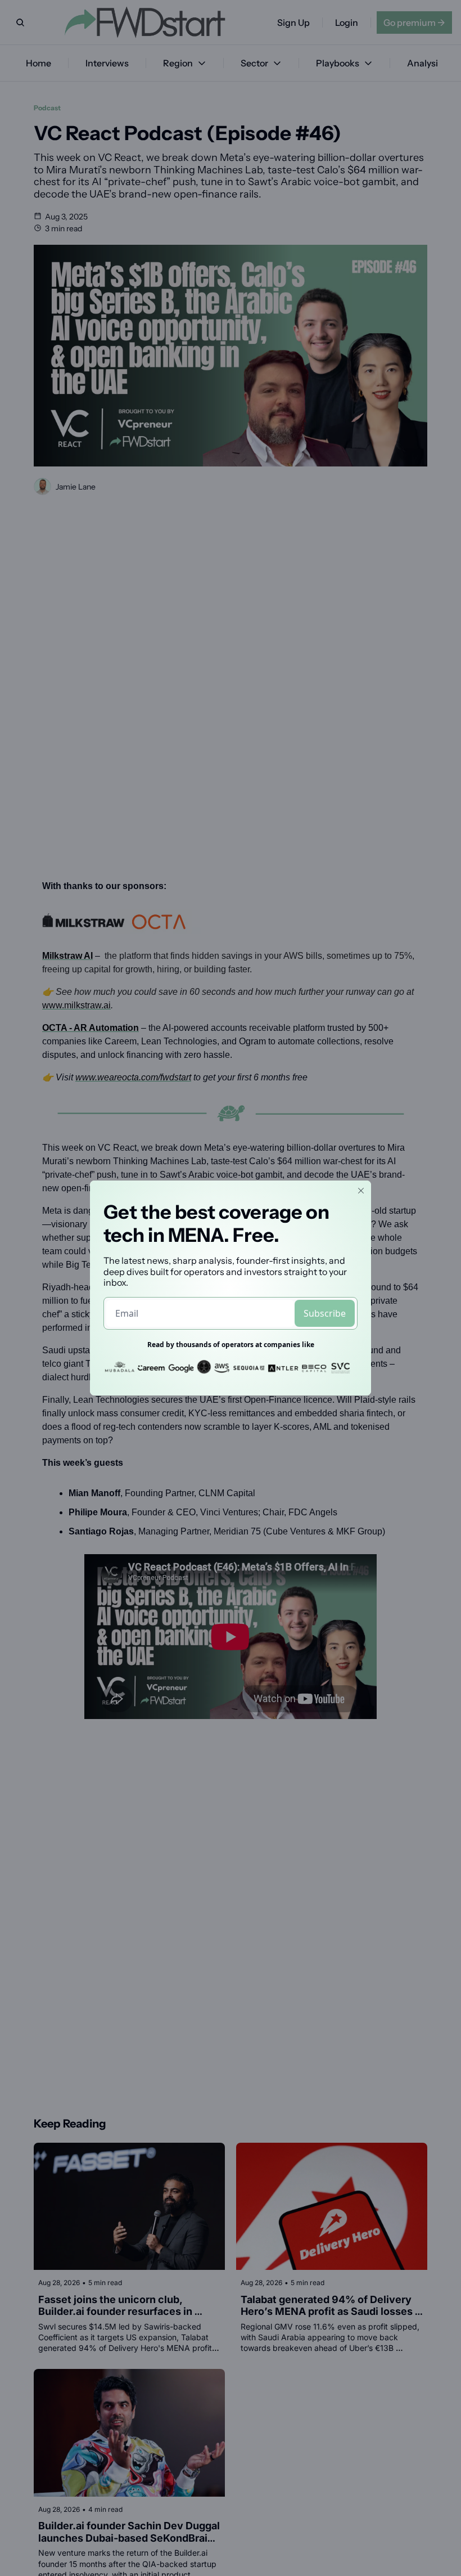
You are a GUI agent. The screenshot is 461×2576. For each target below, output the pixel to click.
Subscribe (325, 1313)
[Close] (361, 1191)
